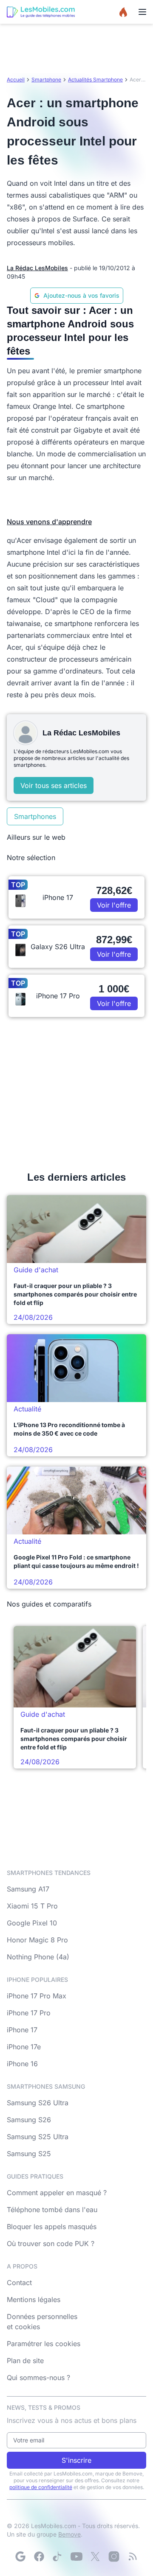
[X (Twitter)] (95, 2556)
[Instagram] (114, 2556)
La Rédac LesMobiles (37, 268)
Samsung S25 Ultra (38, 2137)
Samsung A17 (28, 1889)
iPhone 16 (22, 2064)
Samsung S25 (29, 2154)
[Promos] (123, 12)
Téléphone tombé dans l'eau (52, 2210)
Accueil (16, 80)
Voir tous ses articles (54, 785)
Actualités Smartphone (95, 80)
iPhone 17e (24, 2047)
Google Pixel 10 (32, 1923)
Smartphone (46, 80)
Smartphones (35, 816)
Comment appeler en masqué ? (57, 2193)
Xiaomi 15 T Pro (32, 1906)
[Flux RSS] (133, 2556)
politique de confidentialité (41, 2487)
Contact (19, 2283)
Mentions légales (34, 2299)
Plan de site (25, 2361)
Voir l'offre (114, 905)
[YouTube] (76, 2556)
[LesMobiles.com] (41, 12)
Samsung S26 (29, 2120)
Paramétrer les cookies (44, 2344)
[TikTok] (58, 2556)
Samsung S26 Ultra (38, 2103)
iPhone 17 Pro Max (37, 1996)
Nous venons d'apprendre (49, 522)
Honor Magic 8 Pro (37, 1940)
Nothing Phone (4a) (38, 1957)
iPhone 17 (22, 2030)
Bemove (69, 2534)
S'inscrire (76, 2460)
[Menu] (142, 12)
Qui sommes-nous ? (38, 2378)
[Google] (20, 2556)
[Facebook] (39, 2556)
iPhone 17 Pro (29, 2013)
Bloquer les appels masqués (52, 2227)
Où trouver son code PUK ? (51, 2244)
